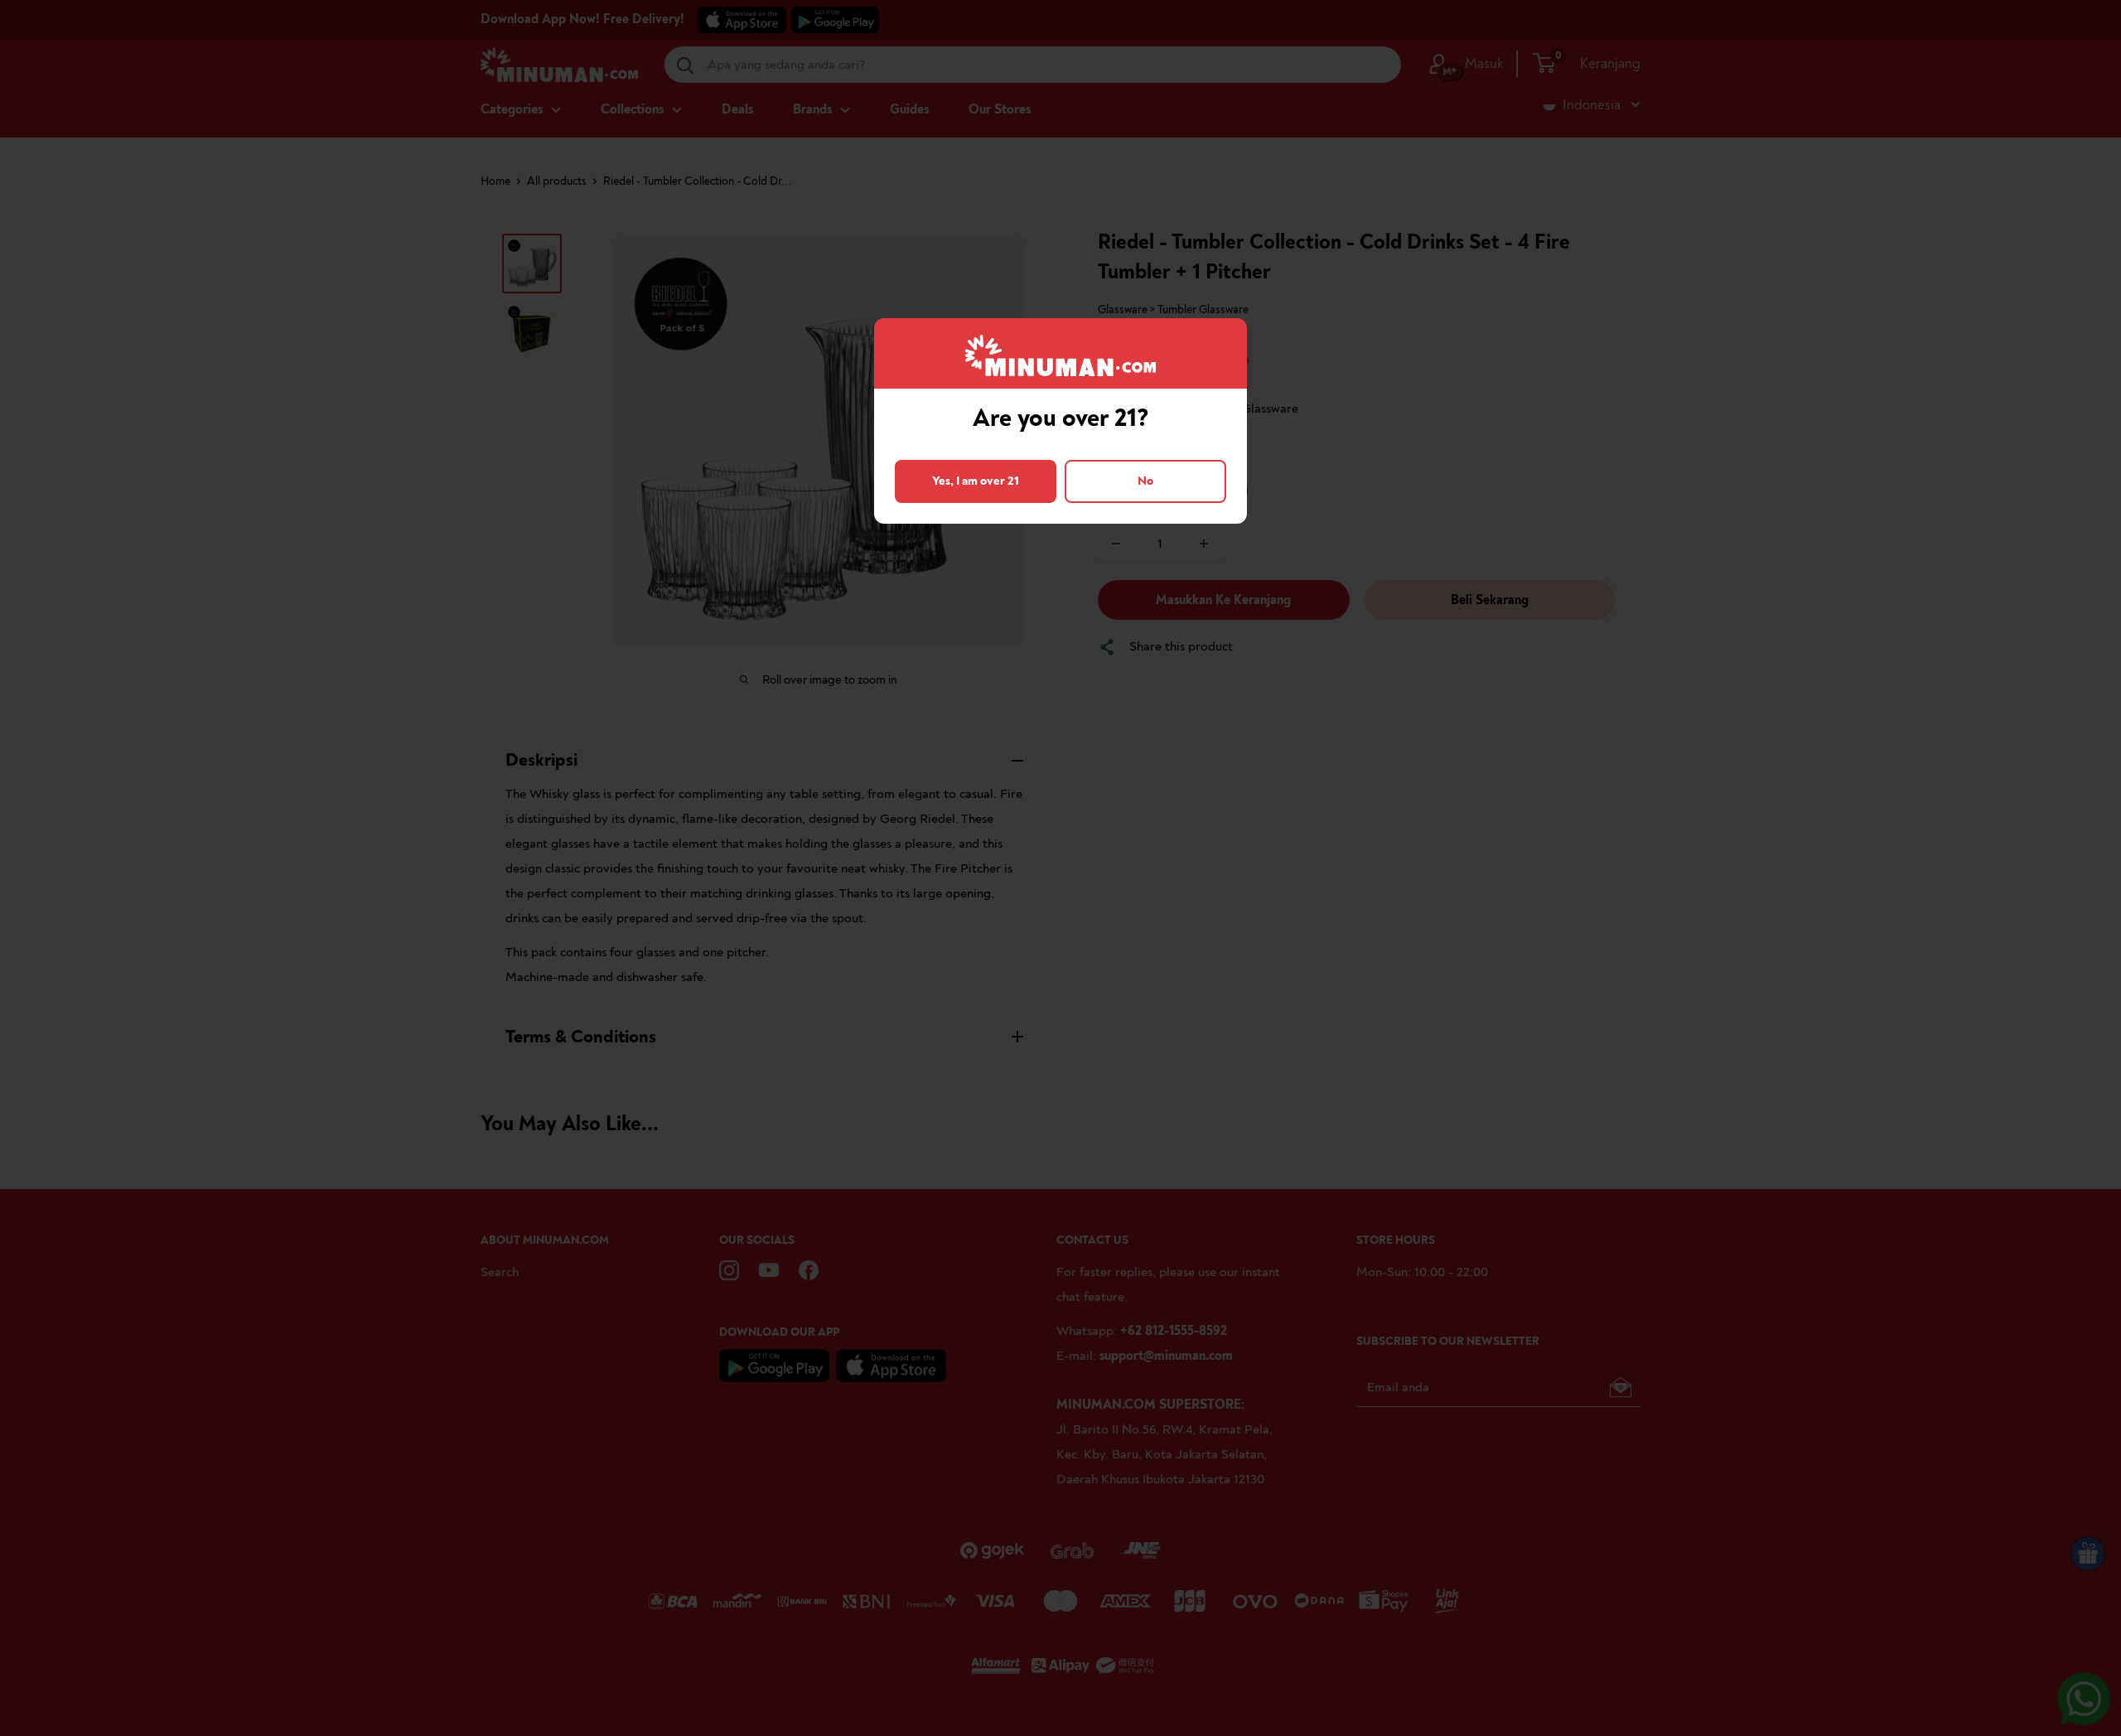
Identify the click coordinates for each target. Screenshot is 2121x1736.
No (1145, 481)
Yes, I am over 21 (976, 481)
